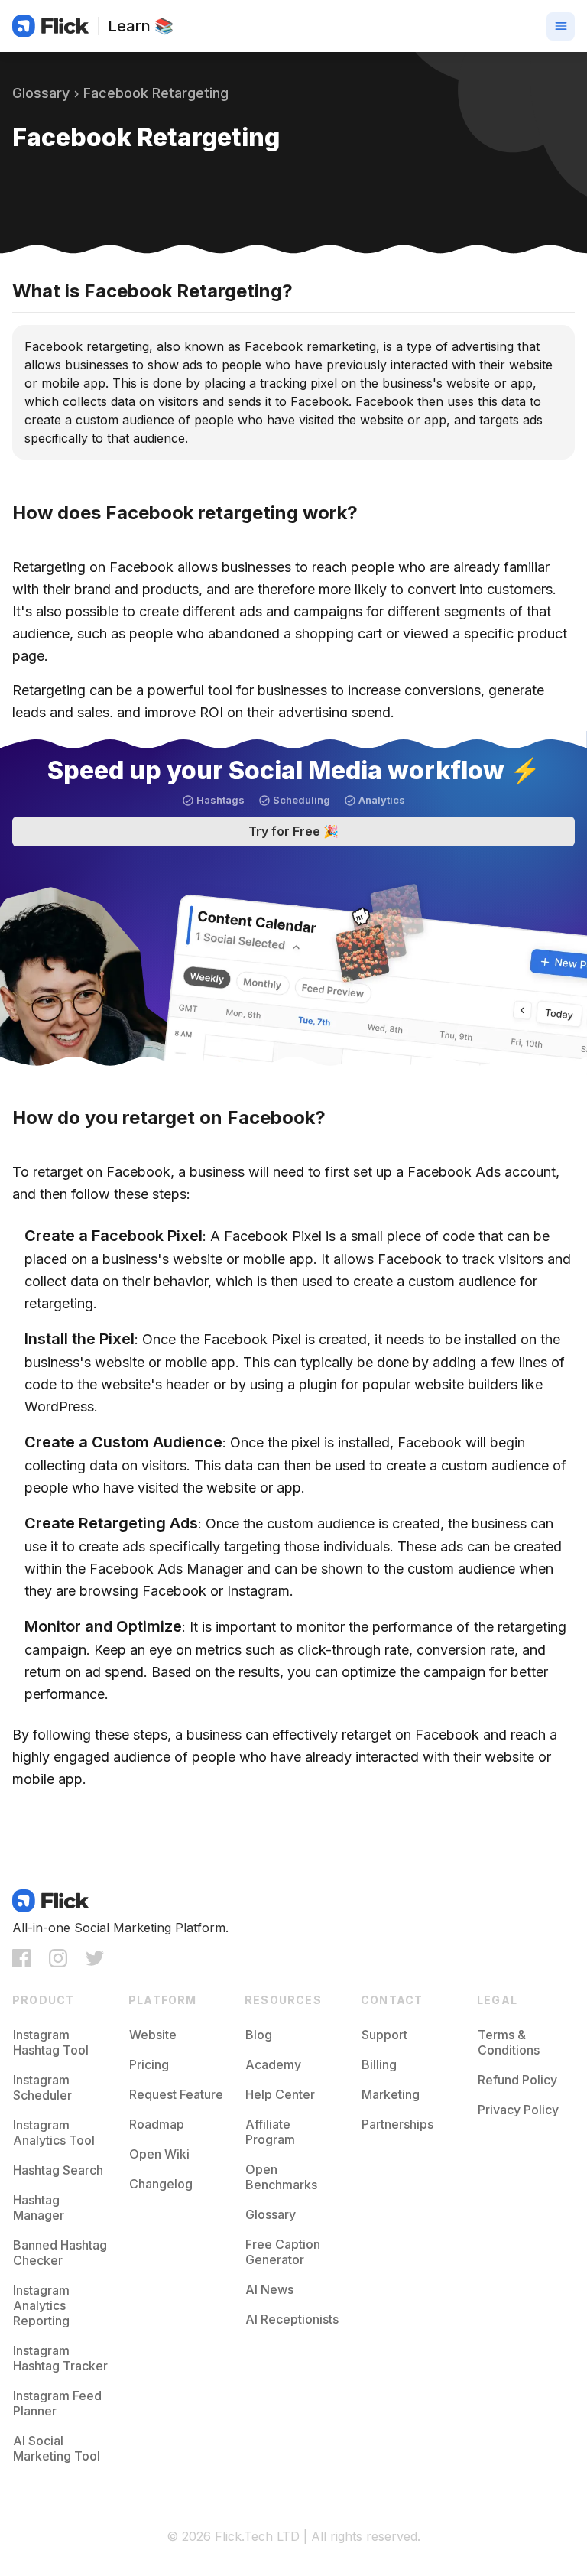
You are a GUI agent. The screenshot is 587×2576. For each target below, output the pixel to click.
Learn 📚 (141, 26)
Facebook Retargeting (156, 93)
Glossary (41, 93)
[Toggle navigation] (561, 26)
